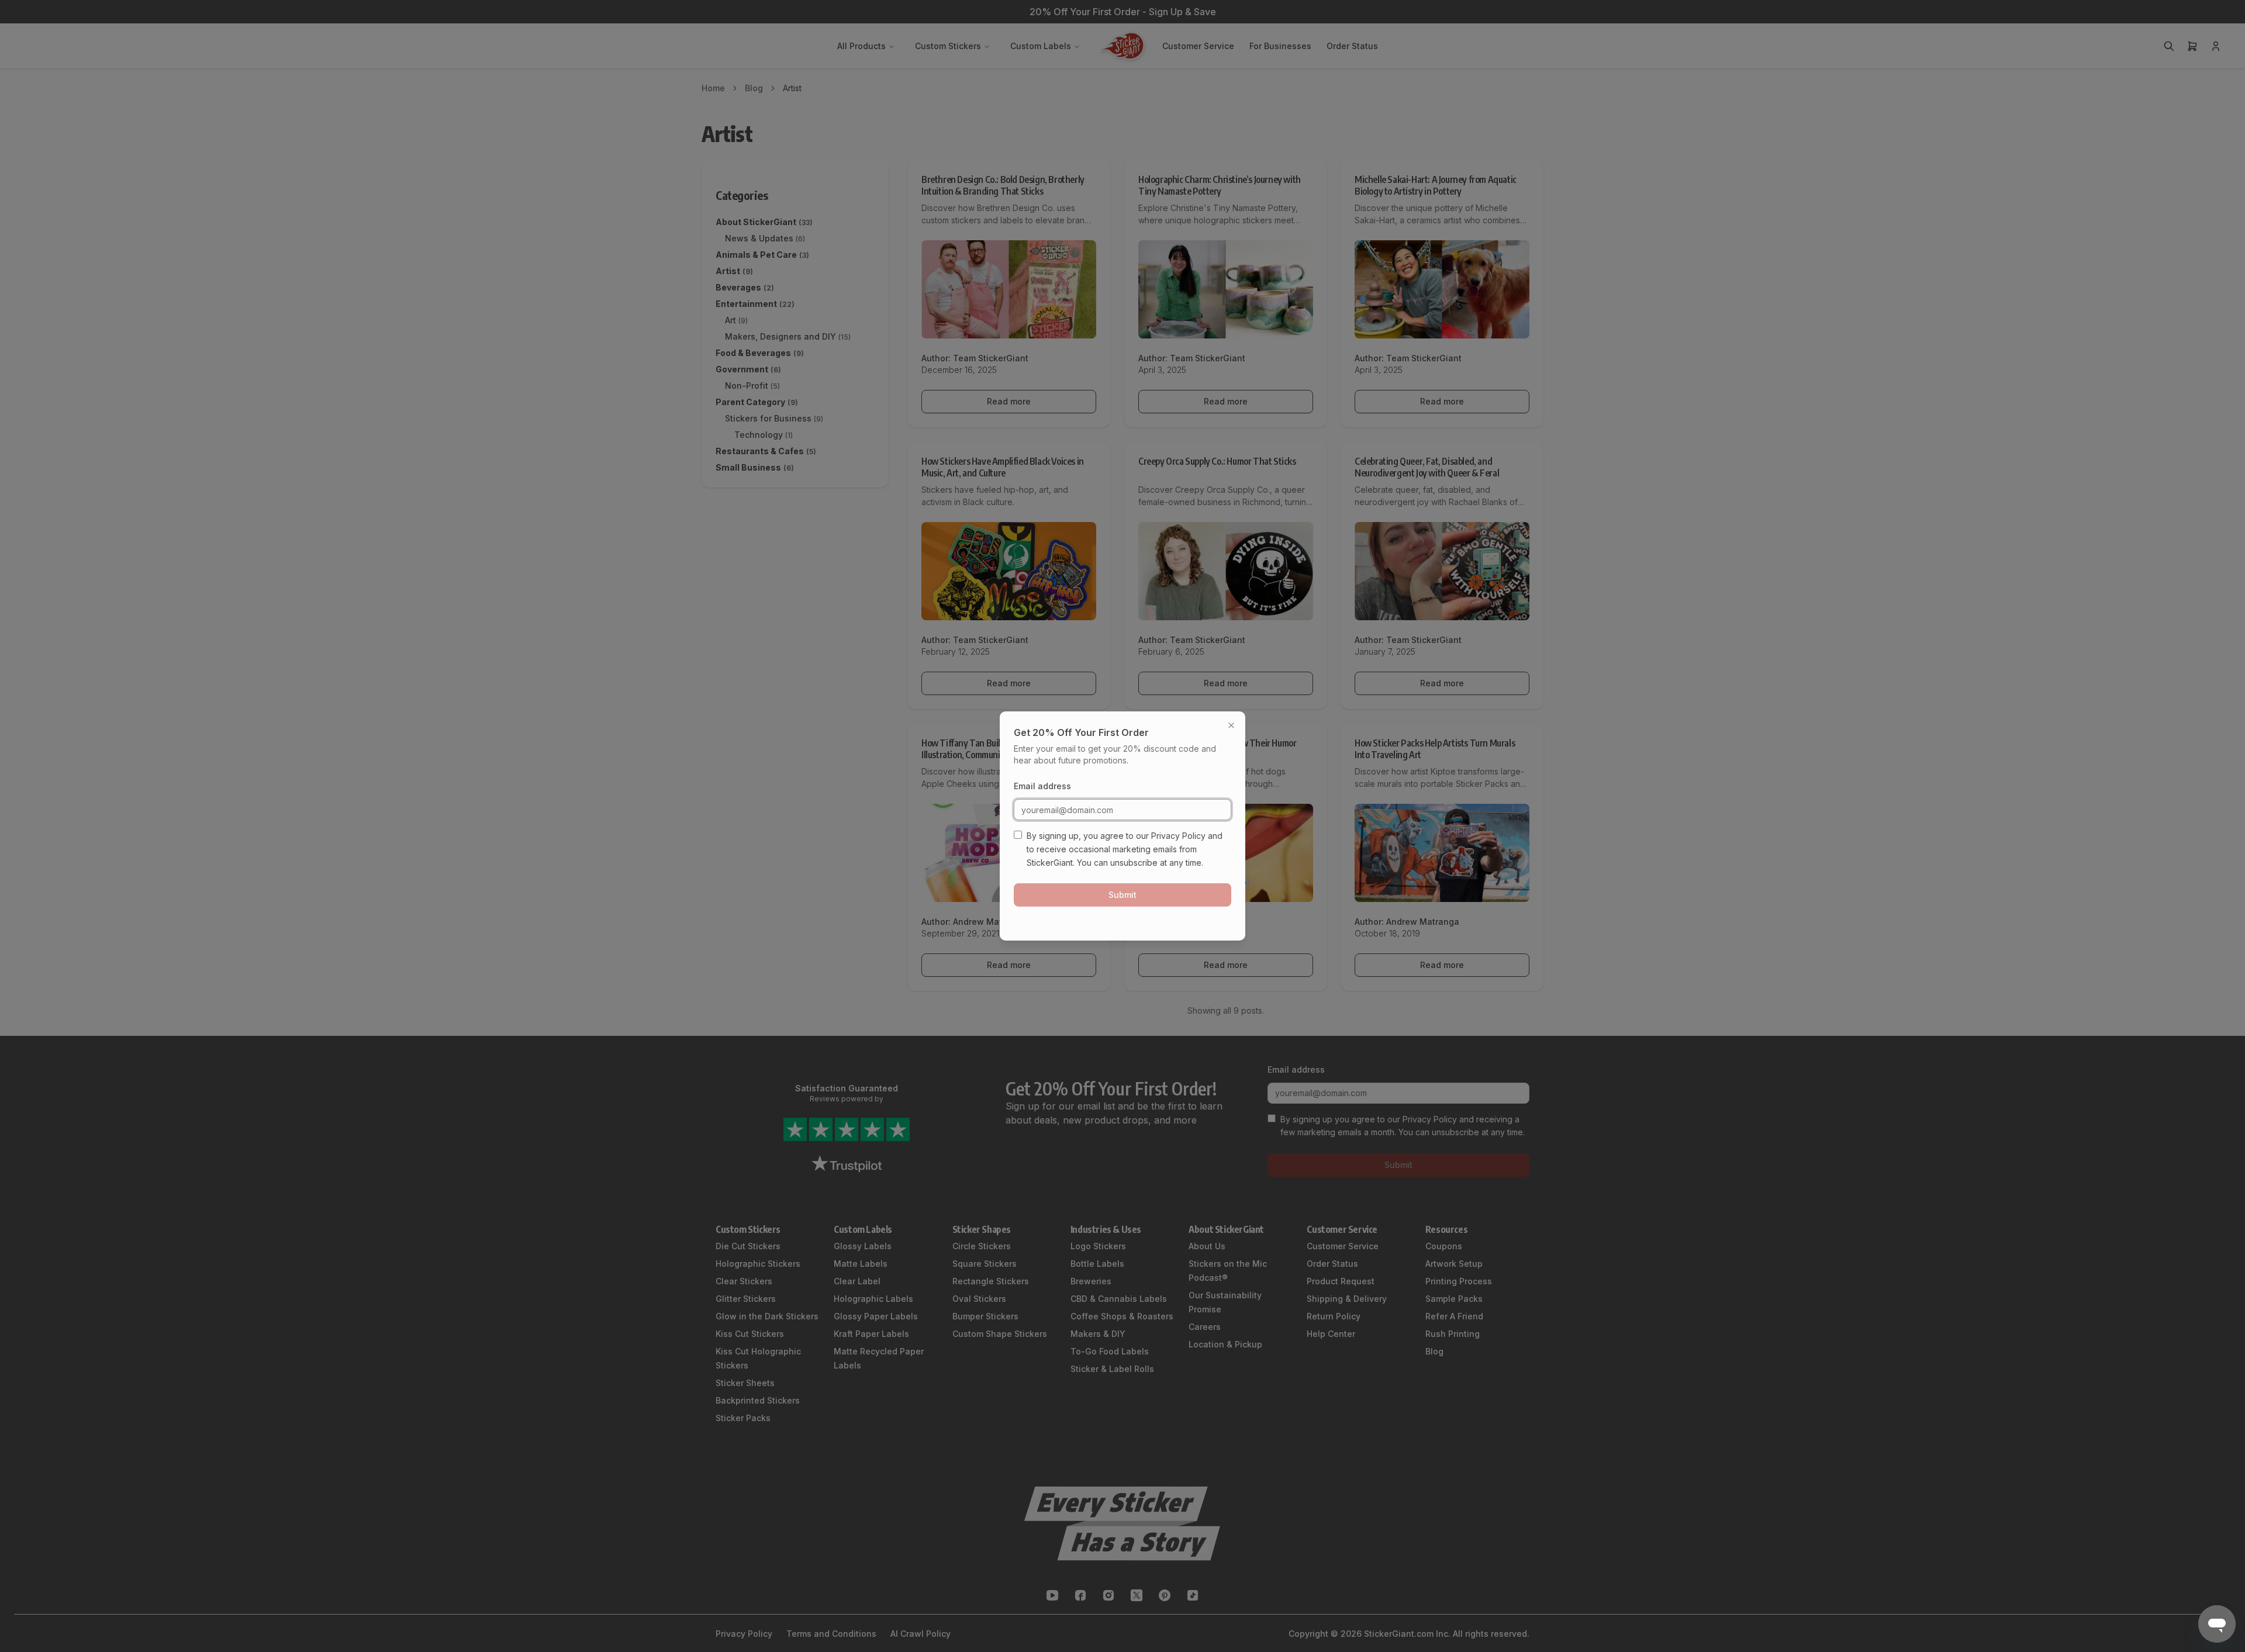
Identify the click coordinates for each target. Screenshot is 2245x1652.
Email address (1042, 786)
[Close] (1231, 725)
